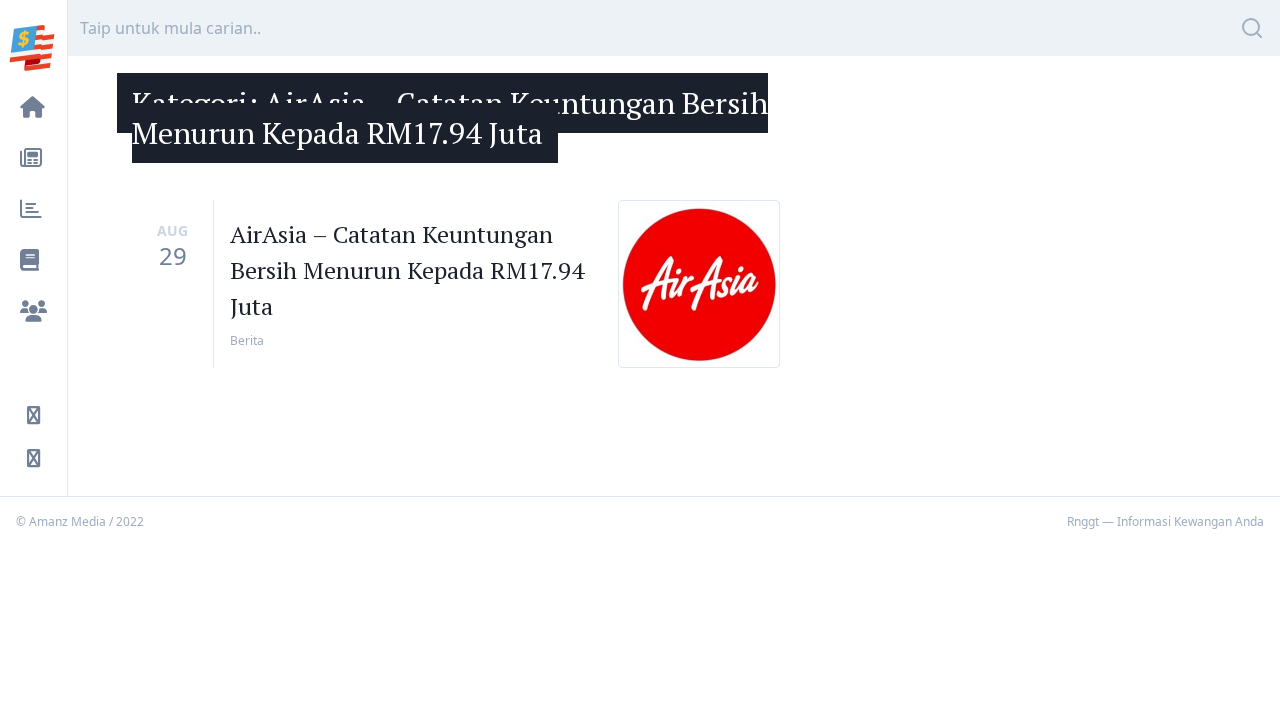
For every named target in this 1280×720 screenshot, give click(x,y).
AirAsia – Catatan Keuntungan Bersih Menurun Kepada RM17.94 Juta (407, 270)
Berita (247, 340)
